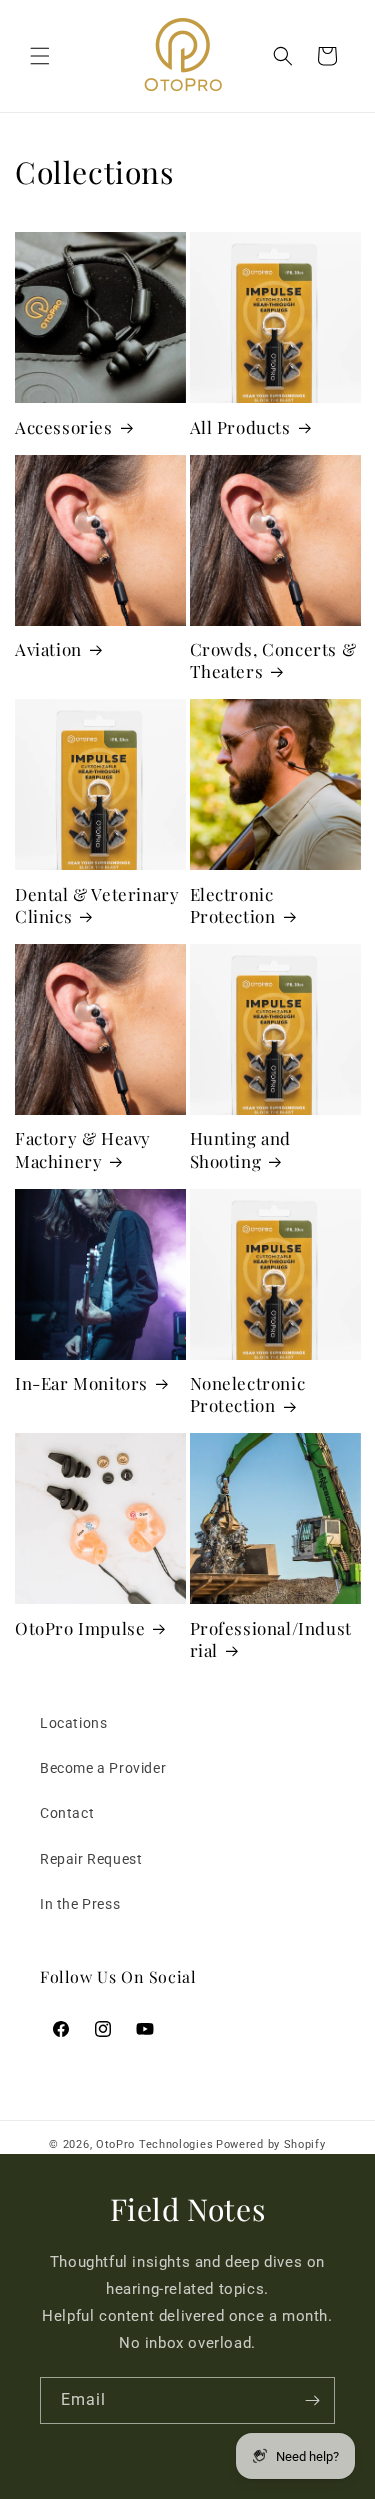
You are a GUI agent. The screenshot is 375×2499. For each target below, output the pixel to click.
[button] (40, 56)
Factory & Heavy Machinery (83, 1149)
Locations (73, 1723)
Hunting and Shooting (241, 1149)
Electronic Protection (233, 905)
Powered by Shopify (271, 2144)
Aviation (48, 649)
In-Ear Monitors (81, 1383)
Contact (67, 1813)
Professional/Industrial (271, 1639)
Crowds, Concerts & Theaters (273, 660)
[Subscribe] (312, 2400)
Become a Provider (103, 1768)
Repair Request (91, 1859)
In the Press (80, 1904)
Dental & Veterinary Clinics (97, 905)
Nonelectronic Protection (248, 1394)
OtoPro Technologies (154, 2144)
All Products (240, 427)
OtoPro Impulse (80, 1628)
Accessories (64, 427)
